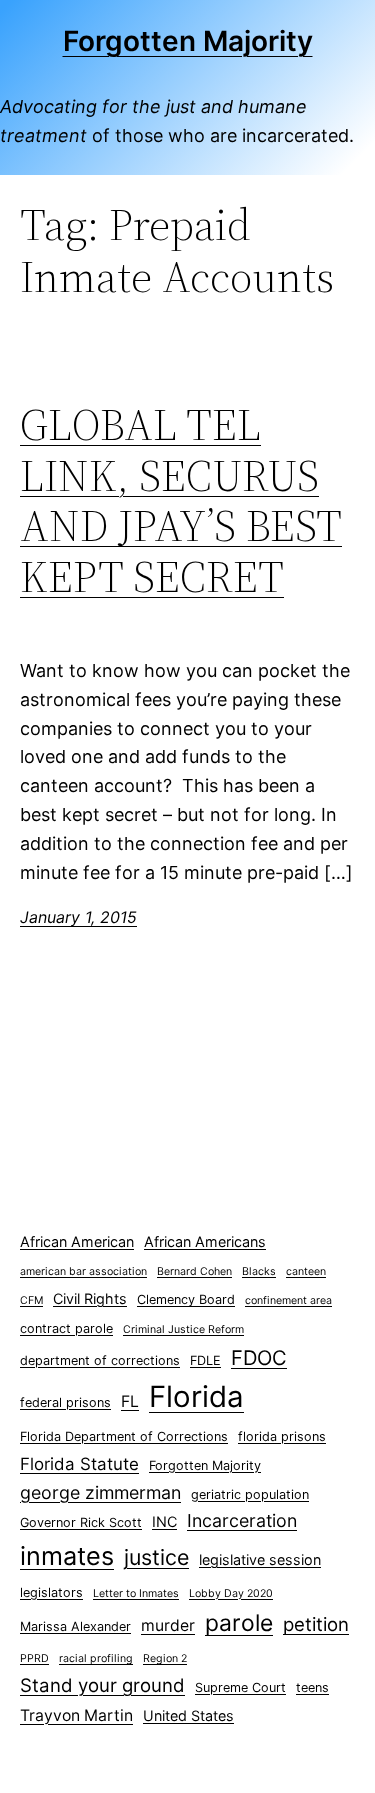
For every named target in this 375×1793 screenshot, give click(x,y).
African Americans (205, 1241)
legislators (51, 1592)
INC (164, 1521)
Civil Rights (90, 1298)
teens (312, 1687)
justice (156, 1557)
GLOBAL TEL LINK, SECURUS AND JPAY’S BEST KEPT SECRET (181, 501)
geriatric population (250, 1494)
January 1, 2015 (78, 917)
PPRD (34, 1658)
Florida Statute (79, 1464)
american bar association (83, 1271)
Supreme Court (240, 1687)
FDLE (205, 1360)
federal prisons (65, 1402)
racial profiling (96, 1658)
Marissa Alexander (75, 1626)
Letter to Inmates (136, 1593)
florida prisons (282, 1436)
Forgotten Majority (188, 41)
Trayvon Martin (76, 1715)
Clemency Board (186, 1299)
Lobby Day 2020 (231, 1593)
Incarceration (242, 1520)
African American (77, 1241)
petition (316, 1624)
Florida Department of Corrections (124, 1436)
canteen (306, 1271)
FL (130, 1401)
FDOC (259, 1357)
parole (239, 1623)
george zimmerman (100, 1492)
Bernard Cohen (194, 1271)
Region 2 (165, 1658)
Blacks (259, 1271)
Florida (196, 1396)
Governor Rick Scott (81, 1522)
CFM (31, 1300)
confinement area (288, 1300)
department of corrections (100, 1360)
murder (168, 1625)
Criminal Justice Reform (183, 1329)
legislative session (260, 1559)
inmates (67, 1556)
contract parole (66, 1328)
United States (188, 1715)
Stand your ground (102, 1685)
